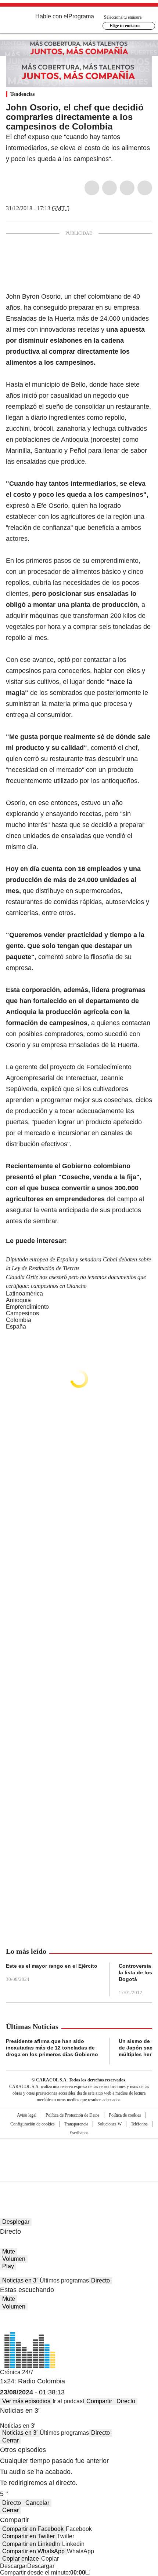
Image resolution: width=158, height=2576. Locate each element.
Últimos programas (64, 2280)
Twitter (109, 188)
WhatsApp (145, 188)
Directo (100, 2280)
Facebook (92, 188)
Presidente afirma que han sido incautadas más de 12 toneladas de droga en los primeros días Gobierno (52, 2048)
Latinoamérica (24, 1294)
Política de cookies (125, 2115)
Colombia (19, 1320)
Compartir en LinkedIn (31, 2544)
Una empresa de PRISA (79, 2155)
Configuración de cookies (33, 2124)
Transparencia (76, 2124)
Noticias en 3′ (20, 2280)
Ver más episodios (26, 2401)
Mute (9, 2251)
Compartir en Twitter (28, 2536)
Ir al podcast (68, 2401)
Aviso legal (27, 2115)
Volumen (14, 2259)
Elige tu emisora (125, 26)
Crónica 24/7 (17, 2372)
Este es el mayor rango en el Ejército (52, 1966)
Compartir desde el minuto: (43, 2573)
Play (8, 2266)
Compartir (99, 2401)
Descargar (14, 2566)
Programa (81, 16)
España (16, 1327)
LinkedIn (127, 188)
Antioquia (18, 1300)
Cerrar (10, 2440)
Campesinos (22, 1313)
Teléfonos (139, 2124)
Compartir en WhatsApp (33, 2551)
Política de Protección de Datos (73, 2115)
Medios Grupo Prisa (79, 2173)
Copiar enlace (21, 2559)
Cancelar (37, 2503)
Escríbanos (79, 2133)
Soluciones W (109, 2124)
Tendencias (22, 94)
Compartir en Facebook (33, 2529)
